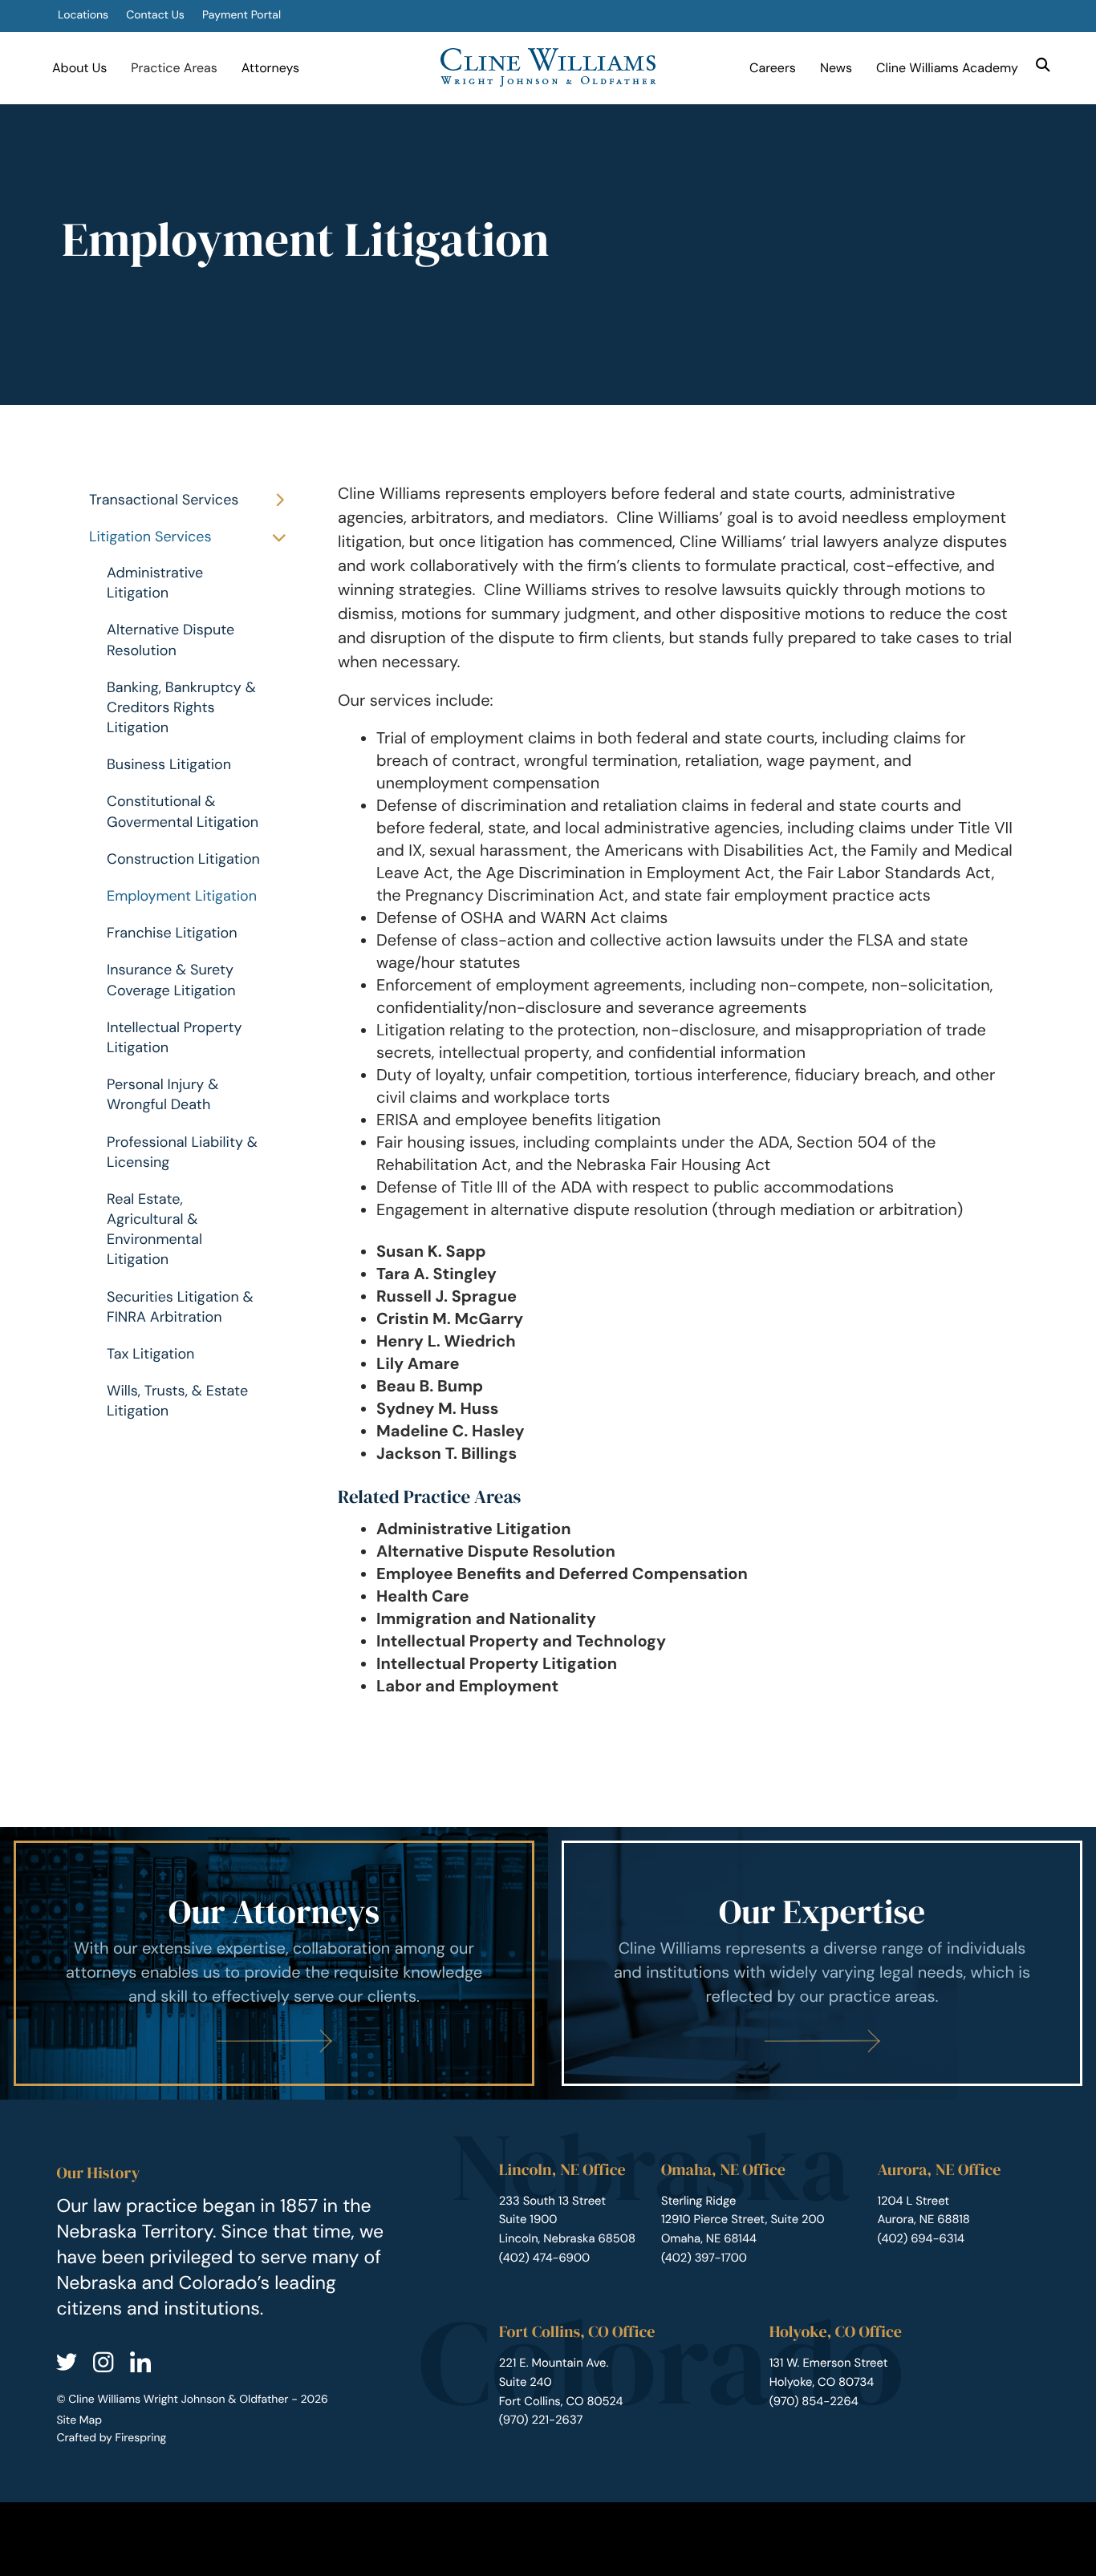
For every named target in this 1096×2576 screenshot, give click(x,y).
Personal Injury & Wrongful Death (162, 1094)
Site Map (79, 2420)
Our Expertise (822, 1912)
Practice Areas (174, 68)
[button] (1043, 65)
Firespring (140, 2438)
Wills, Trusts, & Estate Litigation (177, 1401)
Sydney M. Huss (437, 1409)
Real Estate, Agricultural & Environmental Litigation (154, 1229)
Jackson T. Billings (447, 1454)
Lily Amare (418, 1364)
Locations (83, 15)
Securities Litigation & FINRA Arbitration (180, 1307)
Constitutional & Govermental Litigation (183, 811)
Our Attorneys (274, 1912)
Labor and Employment (467, 1687)
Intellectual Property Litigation (174, 1037)
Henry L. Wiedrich (446, 1342)
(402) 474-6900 (544, 2258)
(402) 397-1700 (704, 2258)
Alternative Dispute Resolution (170, 640)
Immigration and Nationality (486, 1619)
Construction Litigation (183, 859)
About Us (79, 68)
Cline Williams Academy (947, 68)
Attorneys (270, 68)
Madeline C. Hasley (451, 1432)
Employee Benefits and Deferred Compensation (562, 1574)
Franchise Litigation (172, 933)
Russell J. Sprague (447, 1297)
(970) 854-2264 (814, 2401)
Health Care (423, 1597)
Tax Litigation (150, 1354)
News (836, 68)
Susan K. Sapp (431, 1252)
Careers (773, 68)
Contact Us (155, 15)
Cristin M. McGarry (450, 1319)
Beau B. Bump (430, 1387)
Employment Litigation (182, 896)
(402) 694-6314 (921, 2238)
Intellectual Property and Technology (521, 1642)
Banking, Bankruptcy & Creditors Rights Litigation (181, 707)
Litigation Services (150, 537)
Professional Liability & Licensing (182, 1152)
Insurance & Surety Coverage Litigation (171, 980)
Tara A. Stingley (436, 1274)
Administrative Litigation (155, 583)
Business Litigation (169, 764)
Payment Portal (242, 15)
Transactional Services (164, 500)
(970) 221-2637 (541, 2420)
